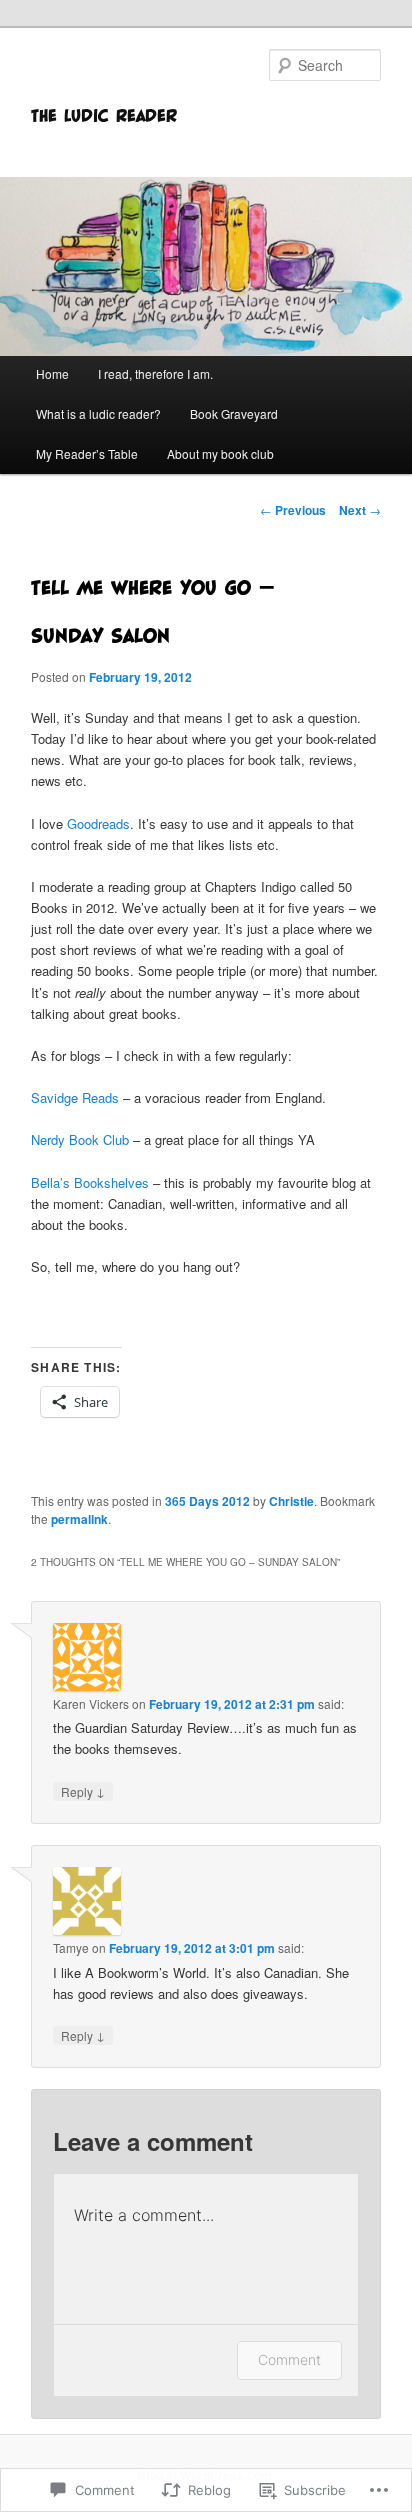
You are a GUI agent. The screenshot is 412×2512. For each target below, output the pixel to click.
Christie (291, 1501)
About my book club (220, 453)
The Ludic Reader (104, 115)
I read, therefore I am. (155, 373)
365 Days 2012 (207, 1501)
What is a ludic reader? (98, 413)
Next (360, 510)
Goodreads (98, 823)
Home (52, 373)
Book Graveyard (234, 413)
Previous (293, 510)
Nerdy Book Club (80, 1139)
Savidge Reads (75, 1097)
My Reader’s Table (87, 453)
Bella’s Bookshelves (90, 1182)
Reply (83, 1791)
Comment (289, 2359)
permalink (79, 1519)
